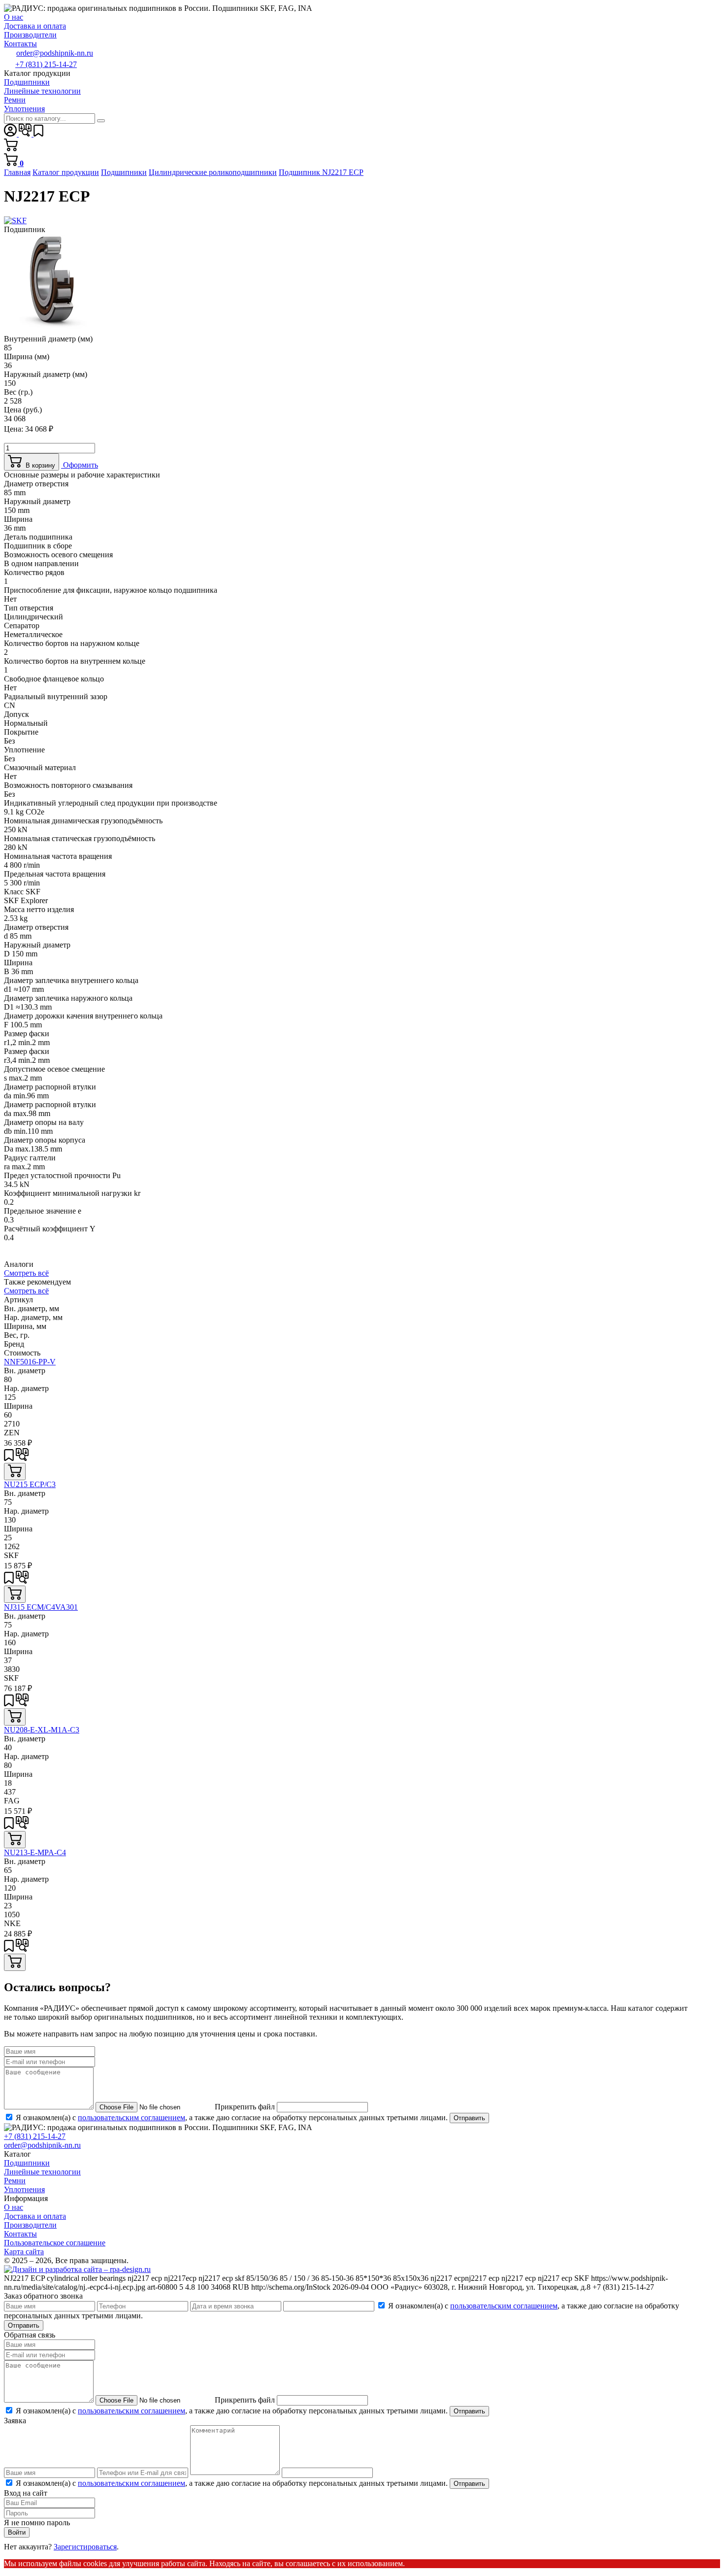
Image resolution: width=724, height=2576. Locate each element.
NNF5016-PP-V (30, 1362)
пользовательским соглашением (132, 2118)
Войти (17, 2532)
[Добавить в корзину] (15, 1472)
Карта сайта (24, 2252)
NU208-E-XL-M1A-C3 (42, 1730)
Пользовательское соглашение (55, 2243)
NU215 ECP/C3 (30, 1484)
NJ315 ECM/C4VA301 (41, 1607)
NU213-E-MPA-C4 (35, 1852)
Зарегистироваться (85, 2547)
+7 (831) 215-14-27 (46, 64)
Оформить (80, 465)
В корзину (38, 465)
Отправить (469, 2118)
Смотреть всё (26, 1273)
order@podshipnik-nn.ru (55, 53)
